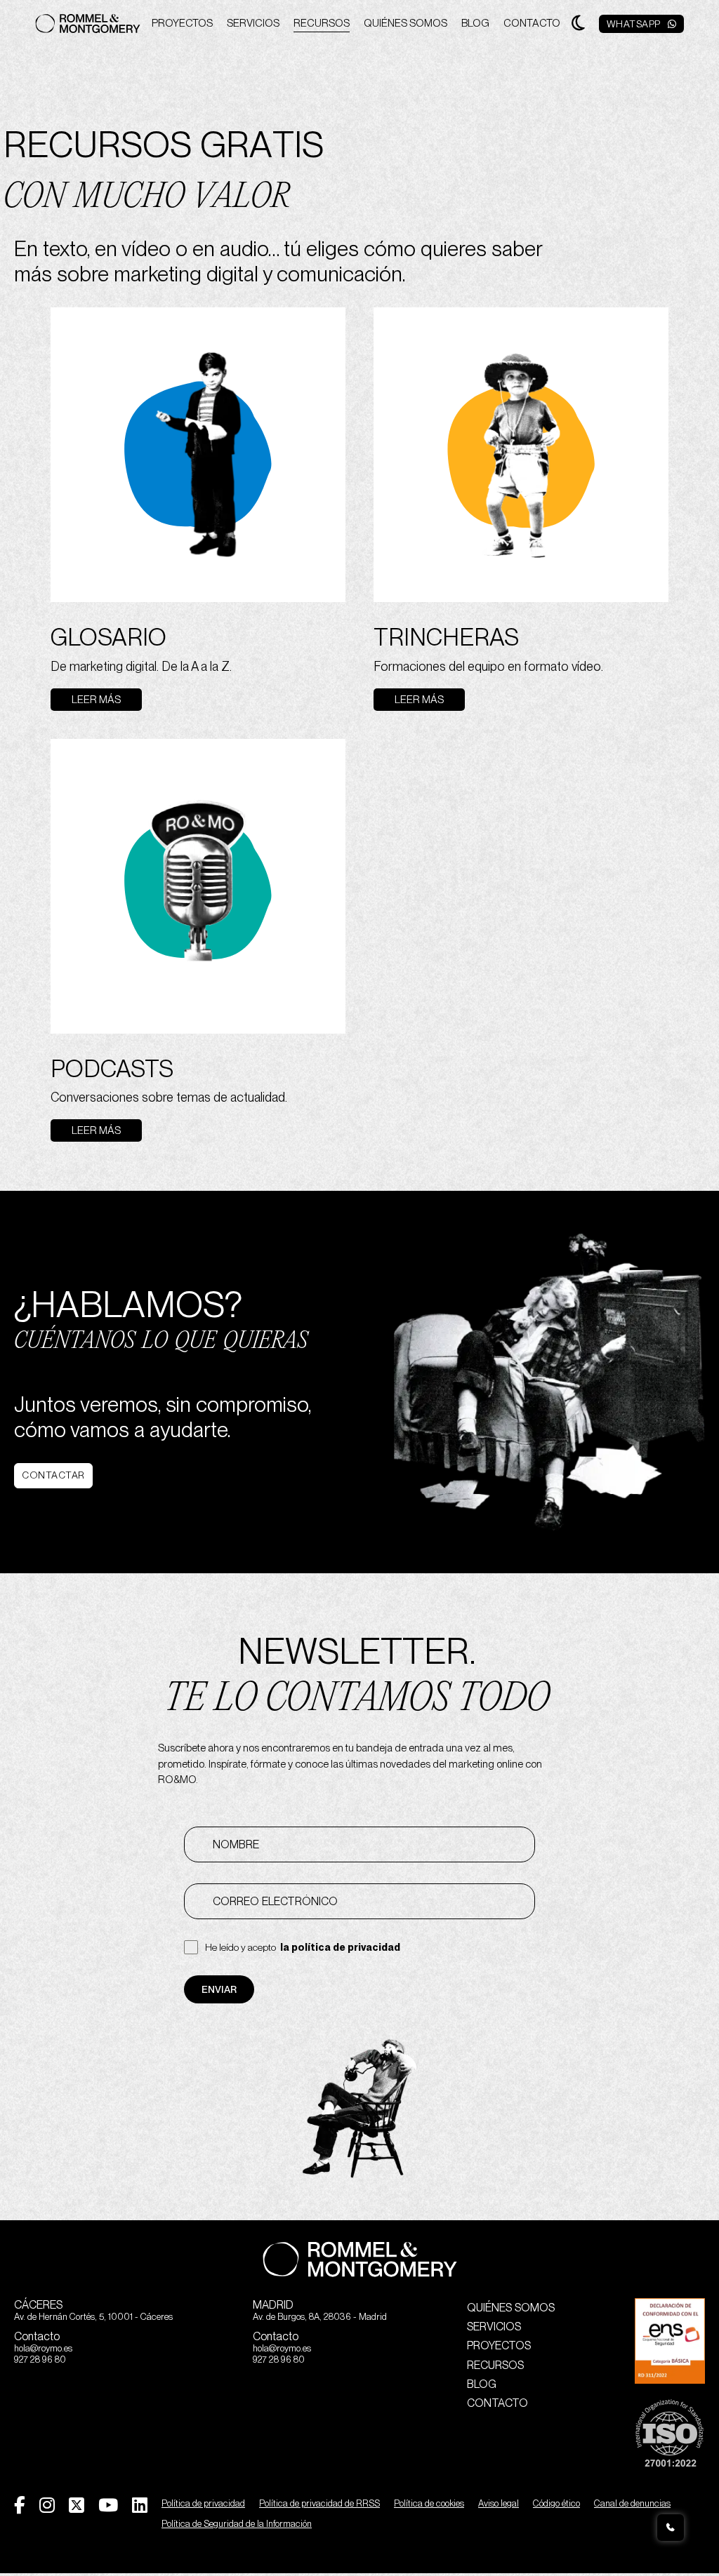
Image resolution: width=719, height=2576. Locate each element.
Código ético (556, 2503)
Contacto (532, 23)
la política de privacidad (340, 1947)
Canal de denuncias (632, 2503)
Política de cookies (429, 2503)
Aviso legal (499, 2503)
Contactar (53, 1475)
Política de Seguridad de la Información (237, 2524)
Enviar (219, 1989)
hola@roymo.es (43, 2348)
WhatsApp (634, 24)
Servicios (253, 23)
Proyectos (182, 23)
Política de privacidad (203, 2503)
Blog (475, 23)
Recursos (322, 23)
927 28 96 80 (40, 2360)
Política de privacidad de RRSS (319, 2503)
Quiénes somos (405, 23)
